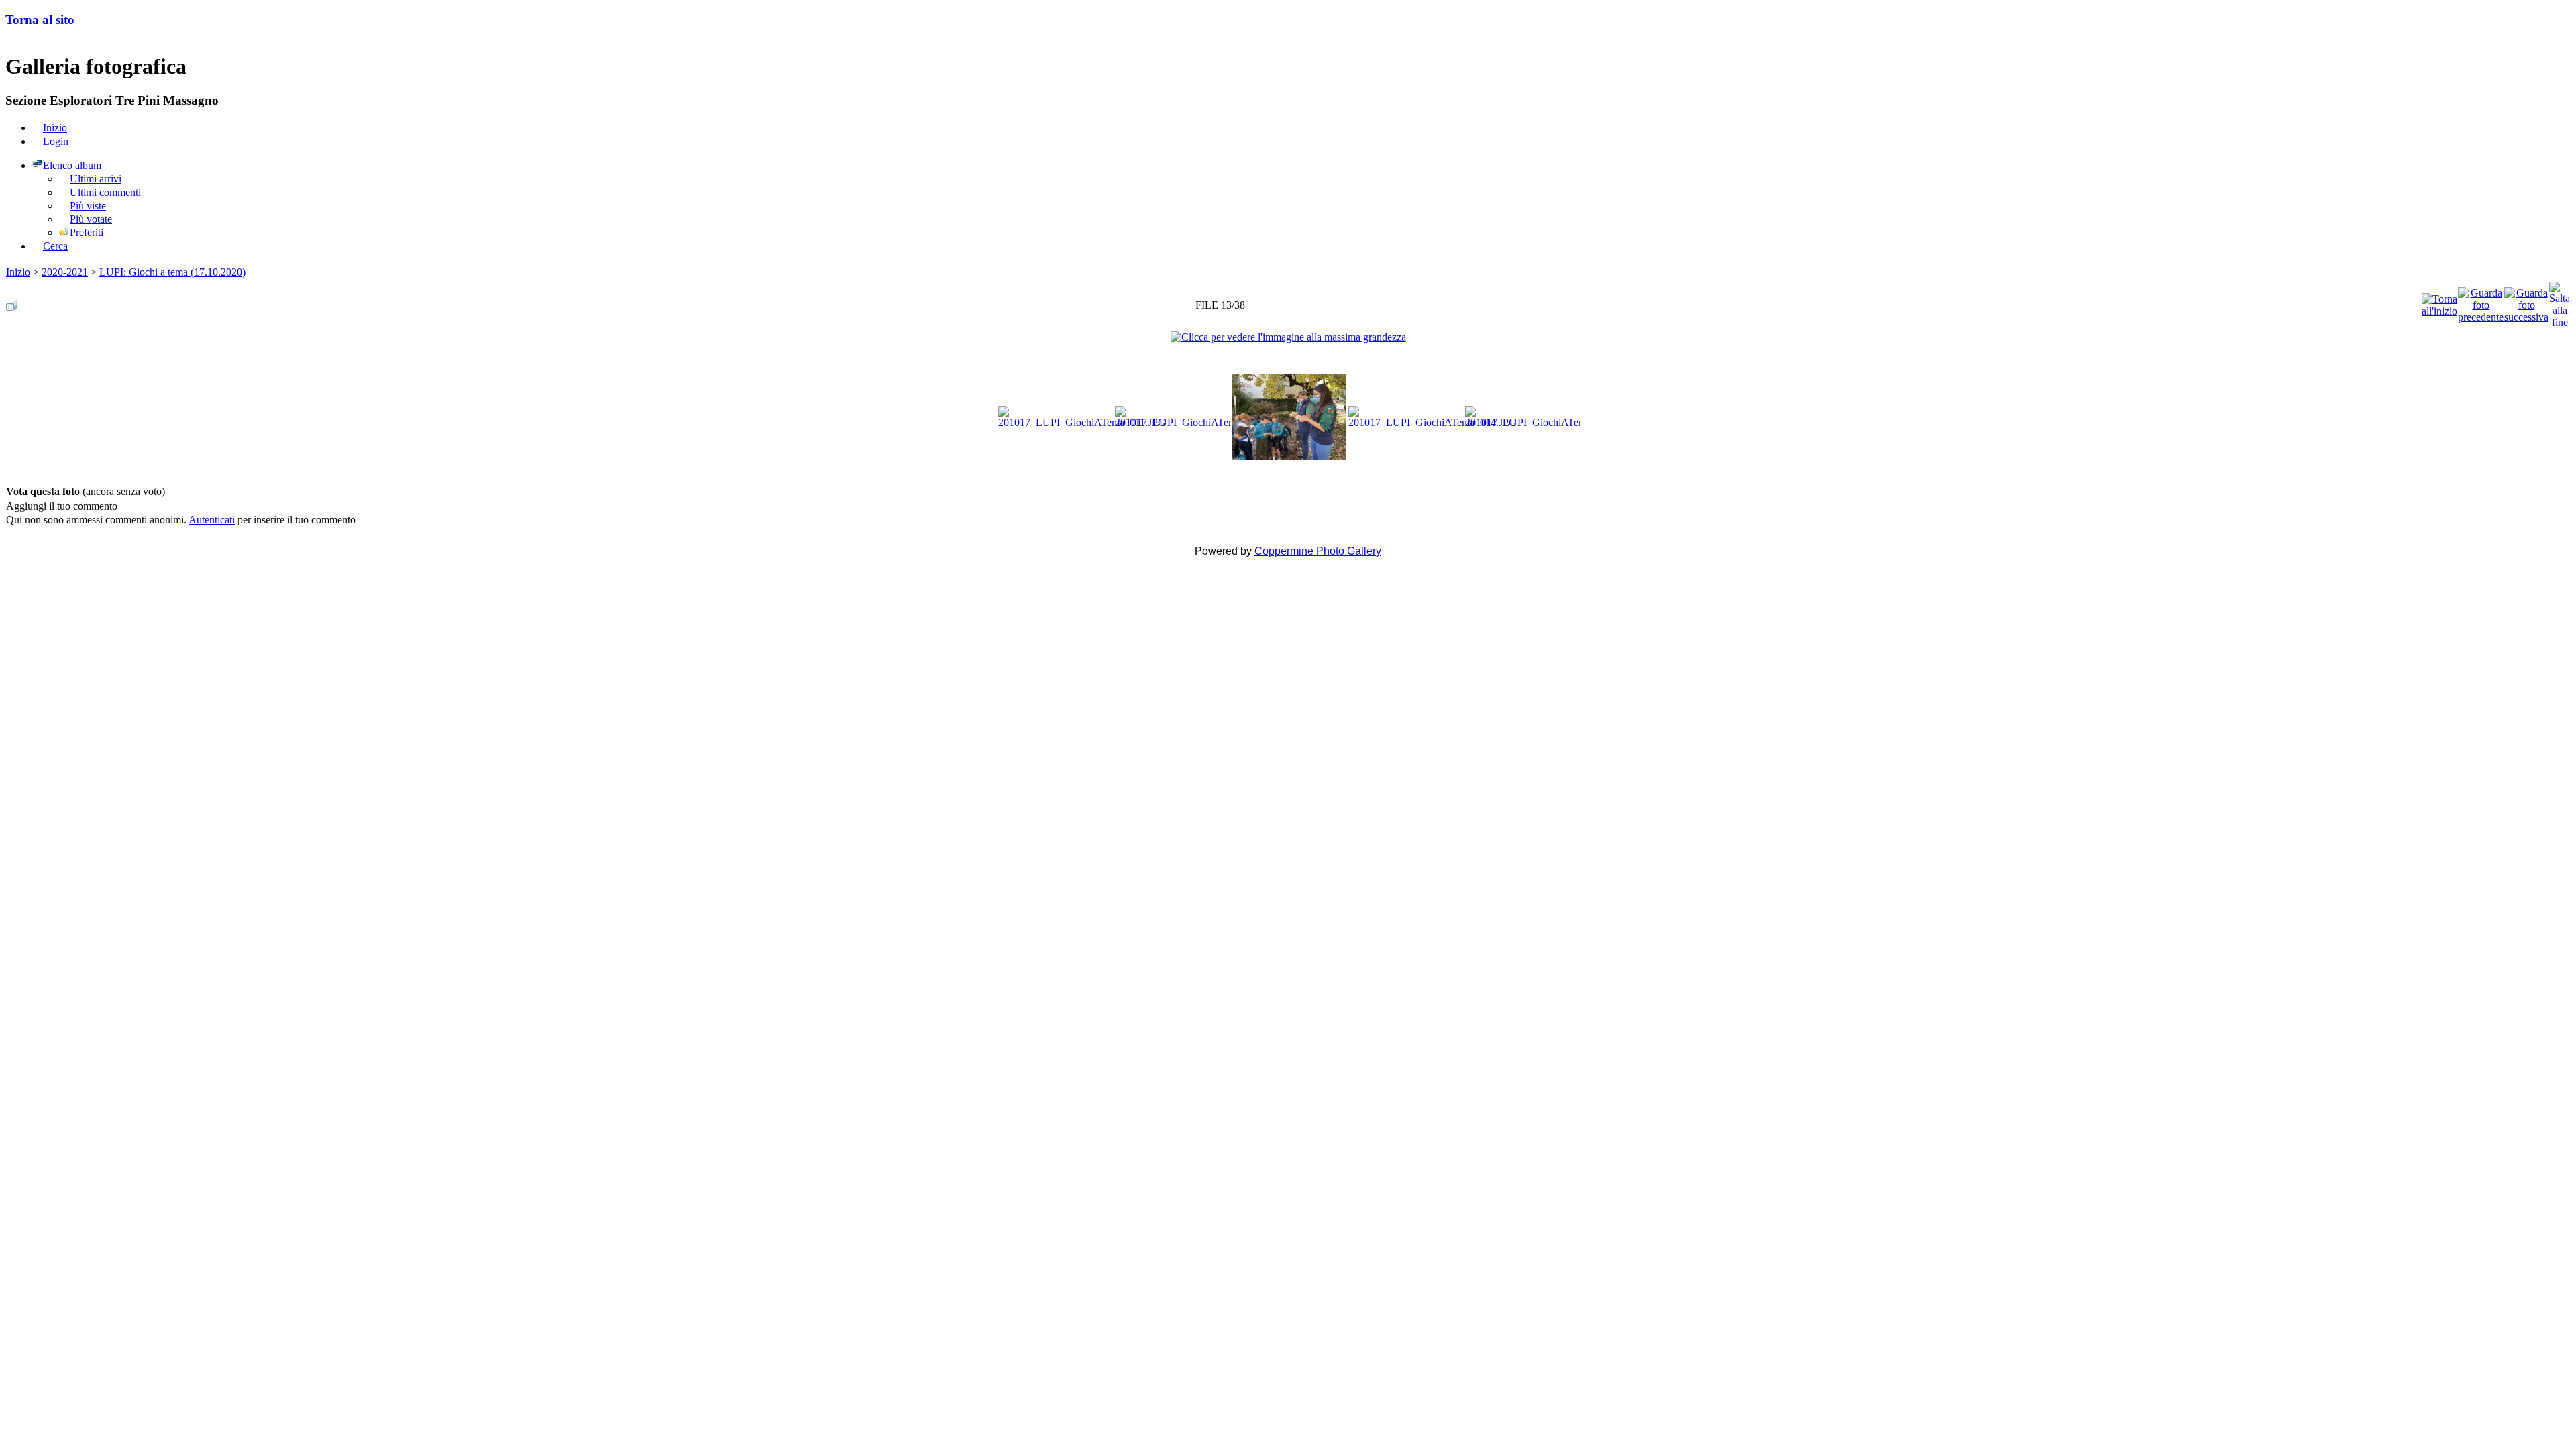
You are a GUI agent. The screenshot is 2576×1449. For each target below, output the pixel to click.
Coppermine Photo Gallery (1318, 551)
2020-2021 (65, 272)
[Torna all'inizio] (2439, 302)
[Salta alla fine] (2560, 302)
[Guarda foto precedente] (2481, 302)
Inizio (18, 272)
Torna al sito (40, 20)
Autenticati (212, 520)
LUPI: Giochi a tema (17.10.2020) (172, 272)
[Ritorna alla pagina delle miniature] (11, 302)
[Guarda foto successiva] (2526, 302)
